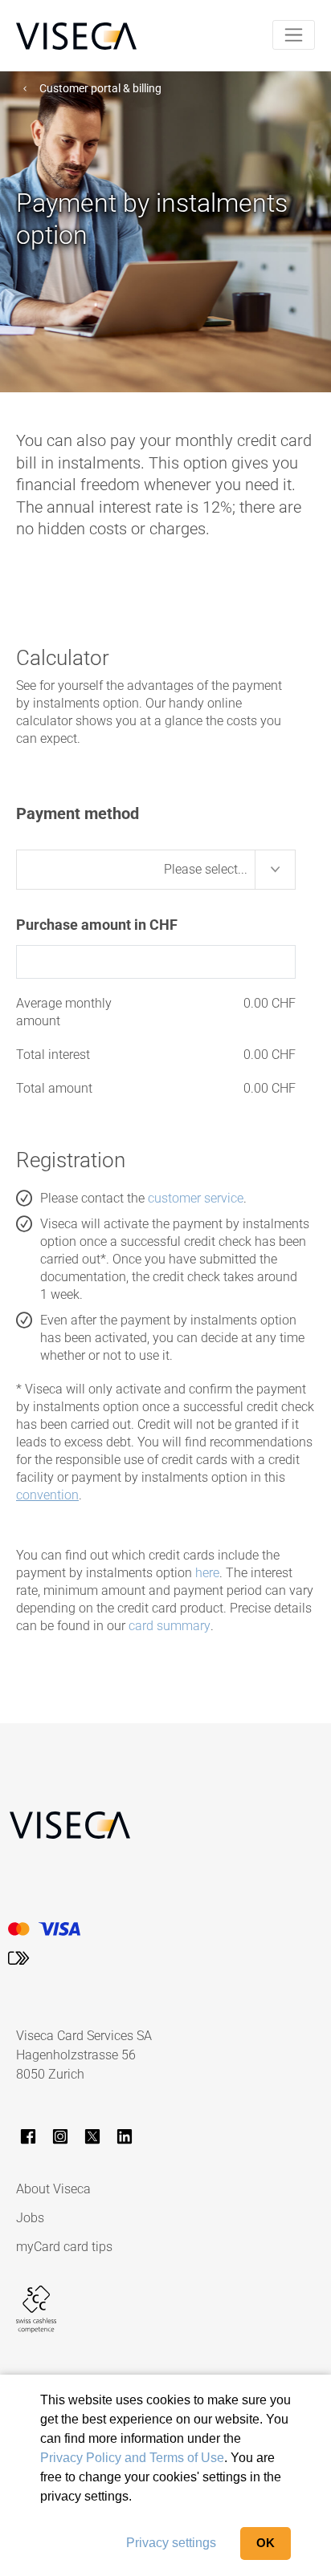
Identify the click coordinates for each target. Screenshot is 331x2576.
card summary (170, 1626)
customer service (196, 1198)
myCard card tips (64, 2247)
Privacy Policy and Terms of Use (132, 2458)
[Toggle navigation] (294, 35)
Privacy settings (171, 2543)
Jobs (30, 2218)
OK (266, 2543)
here (207, 1573)
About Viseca (53, 2189)
